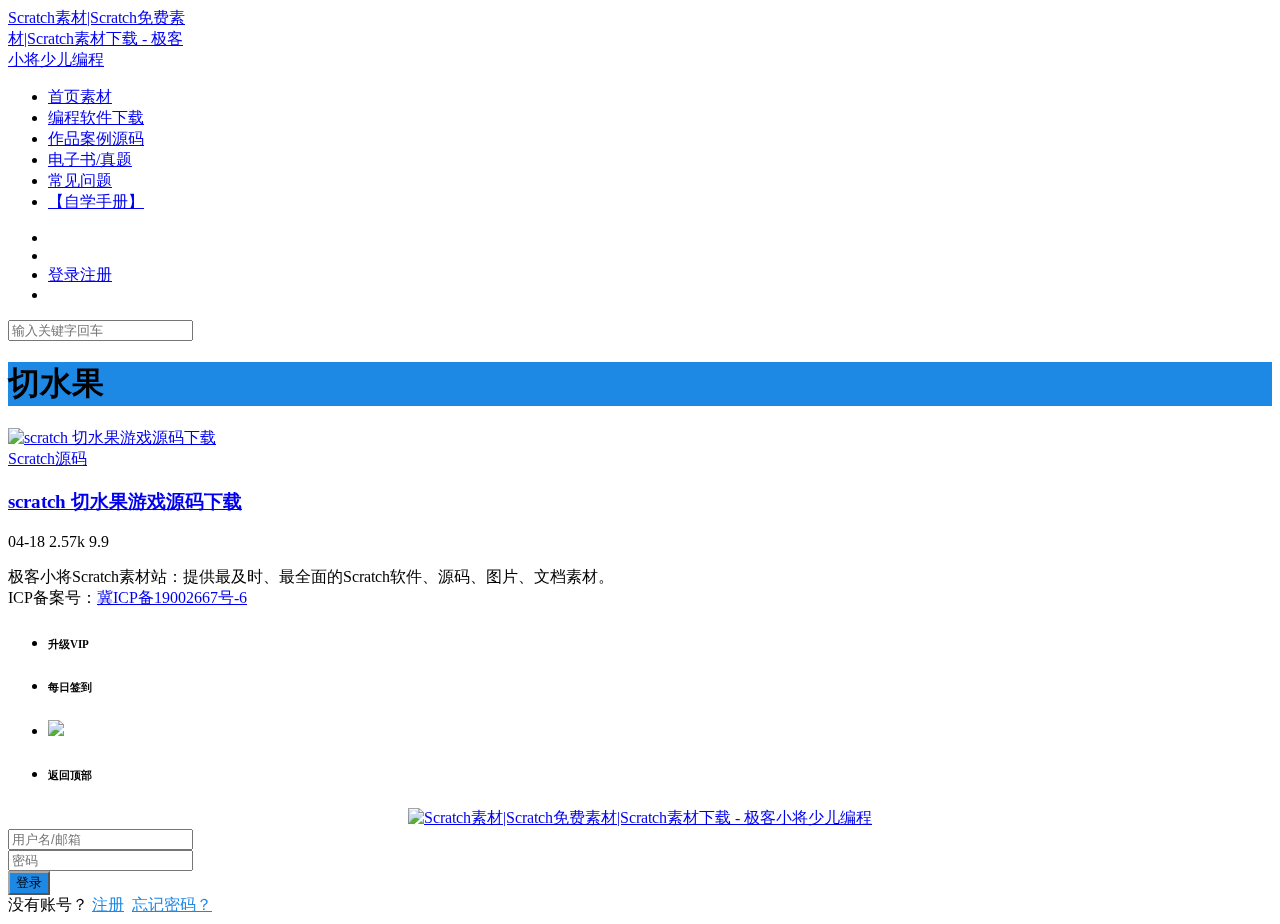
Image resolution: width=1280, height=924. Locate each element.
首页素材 (80, 96)
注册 (108, 904)
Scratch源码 (47, 458)
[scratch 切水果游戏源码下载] (112, 437)
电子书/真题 (90, 159)
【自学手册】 (96, 201)
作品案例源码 (96, 138)
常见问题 (80, 180)
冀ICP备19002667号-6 (172, 597)
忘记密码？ (172, 904)
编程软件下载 (96, 117)
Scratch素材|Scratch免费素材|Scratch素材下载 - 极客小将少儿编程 (96, 38)
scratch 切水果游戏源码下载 (125, 501)
